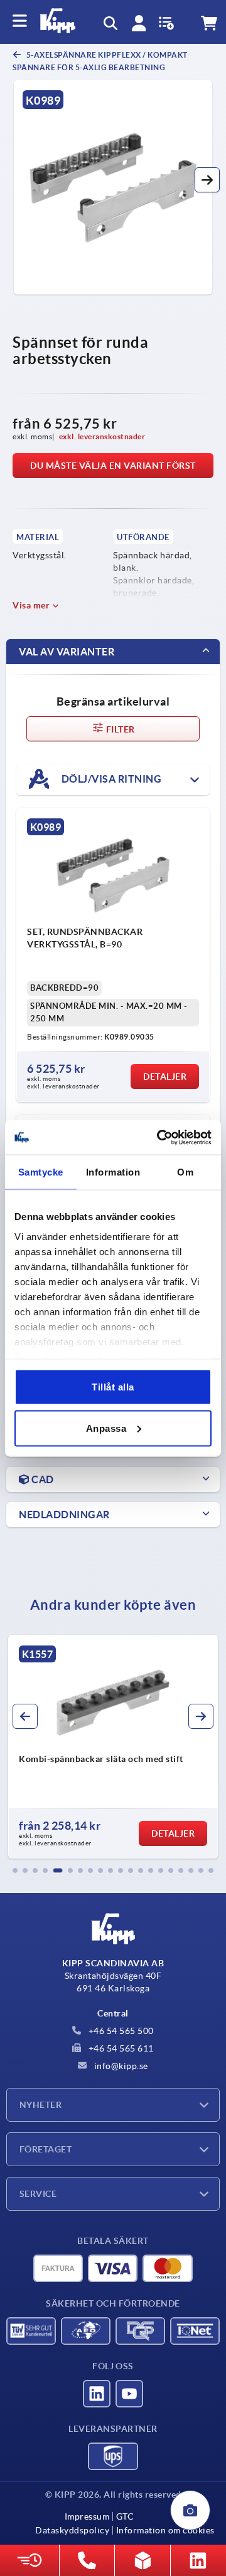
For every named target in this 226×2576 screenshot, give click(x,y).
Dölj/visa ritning (110, 778)
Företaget (46, 2149)
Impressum (87, 2516)
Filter (120, 729)
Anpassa (106, 1428)
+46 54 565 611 (120, 2048)
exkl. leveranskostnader (102, 436)
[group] (113, 1747)
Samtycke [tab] (41, 1172)
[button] (207, 180)
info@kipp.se (120, 2066)
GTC (125, 2516)
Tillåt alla (113, 1387)
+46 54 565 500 (120, 2031)
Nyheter (40, 2105)
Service (38, 2194)
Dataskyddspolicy (72, 2530)
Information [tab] (113, 1172)
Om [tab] (185, 1172)
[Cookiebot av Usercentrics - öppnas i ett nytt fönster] (159, 1137)
